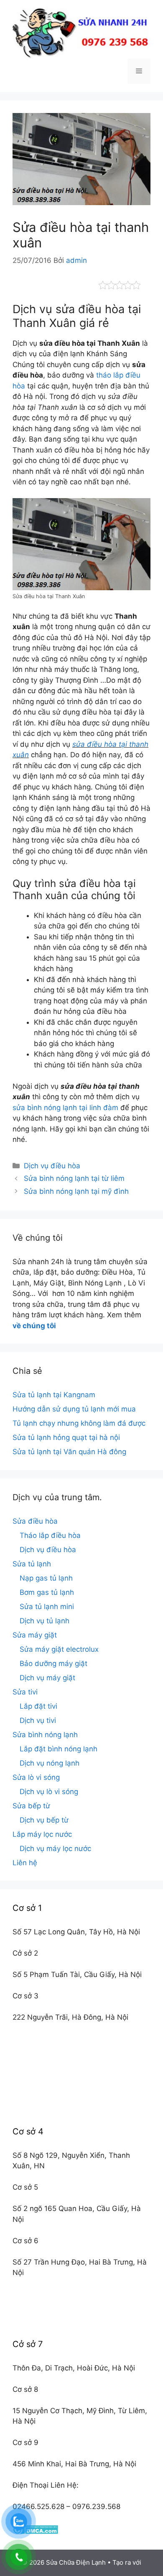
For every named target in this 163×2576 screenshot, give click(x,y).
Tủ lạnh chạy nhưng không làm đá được (79, 1423)
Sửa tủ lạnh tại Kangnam (54, 1395)
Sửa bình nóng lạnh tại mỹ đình (76, 1191)
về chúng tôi (34, 1326)
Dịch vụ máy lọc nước (55, 1848)
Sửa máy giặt (35, 1635)
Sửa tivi (25, 1692)
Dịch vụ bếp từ (44, 1820)
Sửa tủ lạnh (32, 1564)
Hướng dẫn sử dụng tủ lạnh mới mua (74, 1409)
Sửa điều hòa (35, 1521)
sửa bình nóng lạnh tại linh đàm (65, 1108)
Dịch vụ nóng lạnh (50, 1763)
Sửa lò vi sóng (36, 1777)
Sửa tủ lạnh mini (47, 1607)
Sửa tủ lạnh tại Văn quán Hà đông (69, 1452)
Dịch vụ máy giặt (47, 1678)
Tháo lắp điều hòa (50, 1535)
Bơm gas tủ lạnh (47, 1592)
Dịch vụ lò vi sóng (49, 1792)
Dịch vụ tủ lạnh (45, 1621)
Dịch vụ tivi (38, 1720)
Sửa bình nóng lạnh (45, 1735)
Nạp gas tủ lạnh (46, 1578)
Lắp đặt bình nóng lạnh (59, 1749)
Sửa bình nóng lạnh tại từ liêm (74, 1178)
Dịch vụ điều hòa (52, 1166)
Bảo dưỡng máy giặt (53, 1663)
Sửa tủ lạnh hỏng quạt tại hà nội (66, 1437)
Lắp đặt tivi (38, 1706)
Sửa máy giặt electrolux (59, 1649)
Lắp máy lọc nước (42, 1834)
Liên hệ (25, 1863)
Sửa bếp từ (31, 1806)
